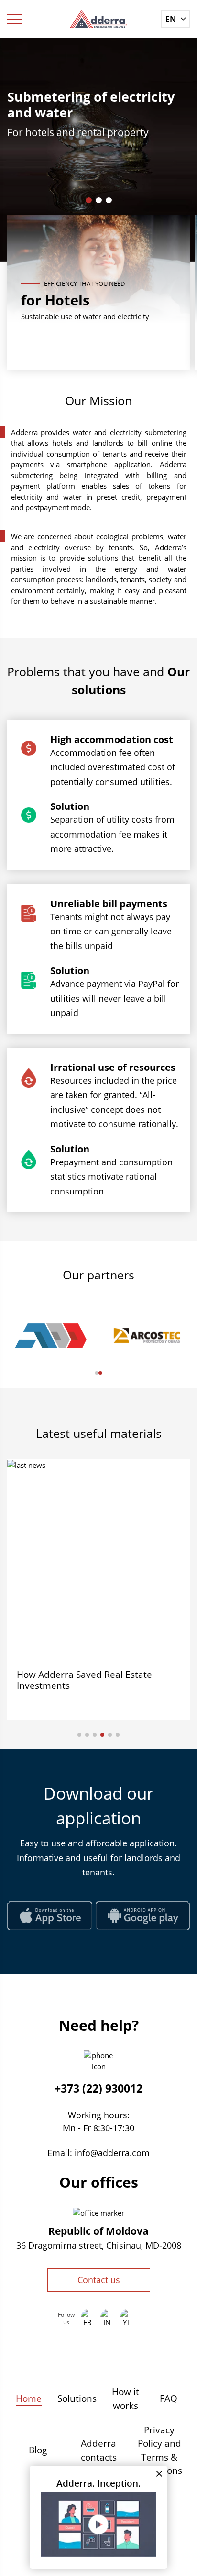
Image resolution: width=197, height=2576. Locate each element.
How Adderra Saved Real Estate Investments (84, 1680)
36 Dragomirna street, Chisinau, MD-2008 (99, 2245)
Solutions (77, 2398)
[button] (89, 200)
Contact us (99, 2280)
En (171, 19)
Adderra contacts (99, 2450)
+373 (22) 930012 (98, 2088)
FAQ (169, 2398)
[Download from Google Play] (143, 1916)
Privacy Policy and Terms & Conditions (159, 2450)
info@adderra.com (112, 2153)
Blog (38, 2450)
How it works (126, 2399)
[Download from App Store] (50, 1916)
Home (29, 2398)
